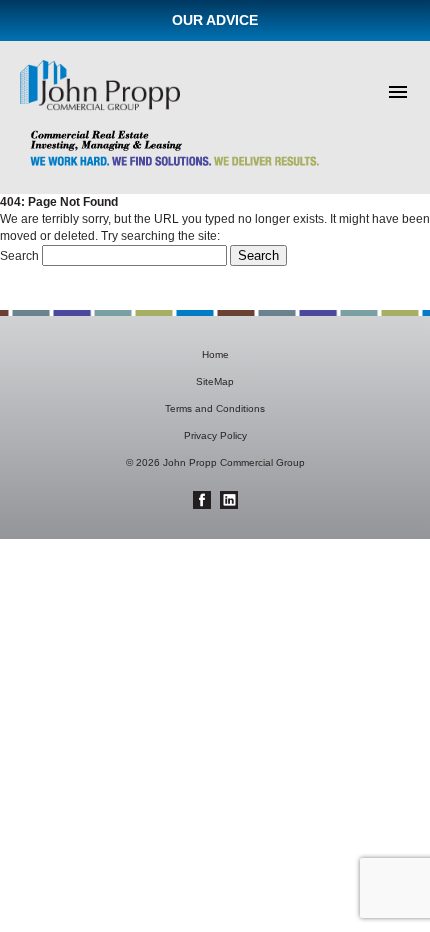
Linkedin (229, 500)
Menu (398, 92)
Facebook (202, 500)
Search (19, 256)
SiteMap (215, 381)
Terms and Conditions (215, 408)
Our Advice (215, 20)
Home (215, 354)
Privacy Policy (215, 435)
